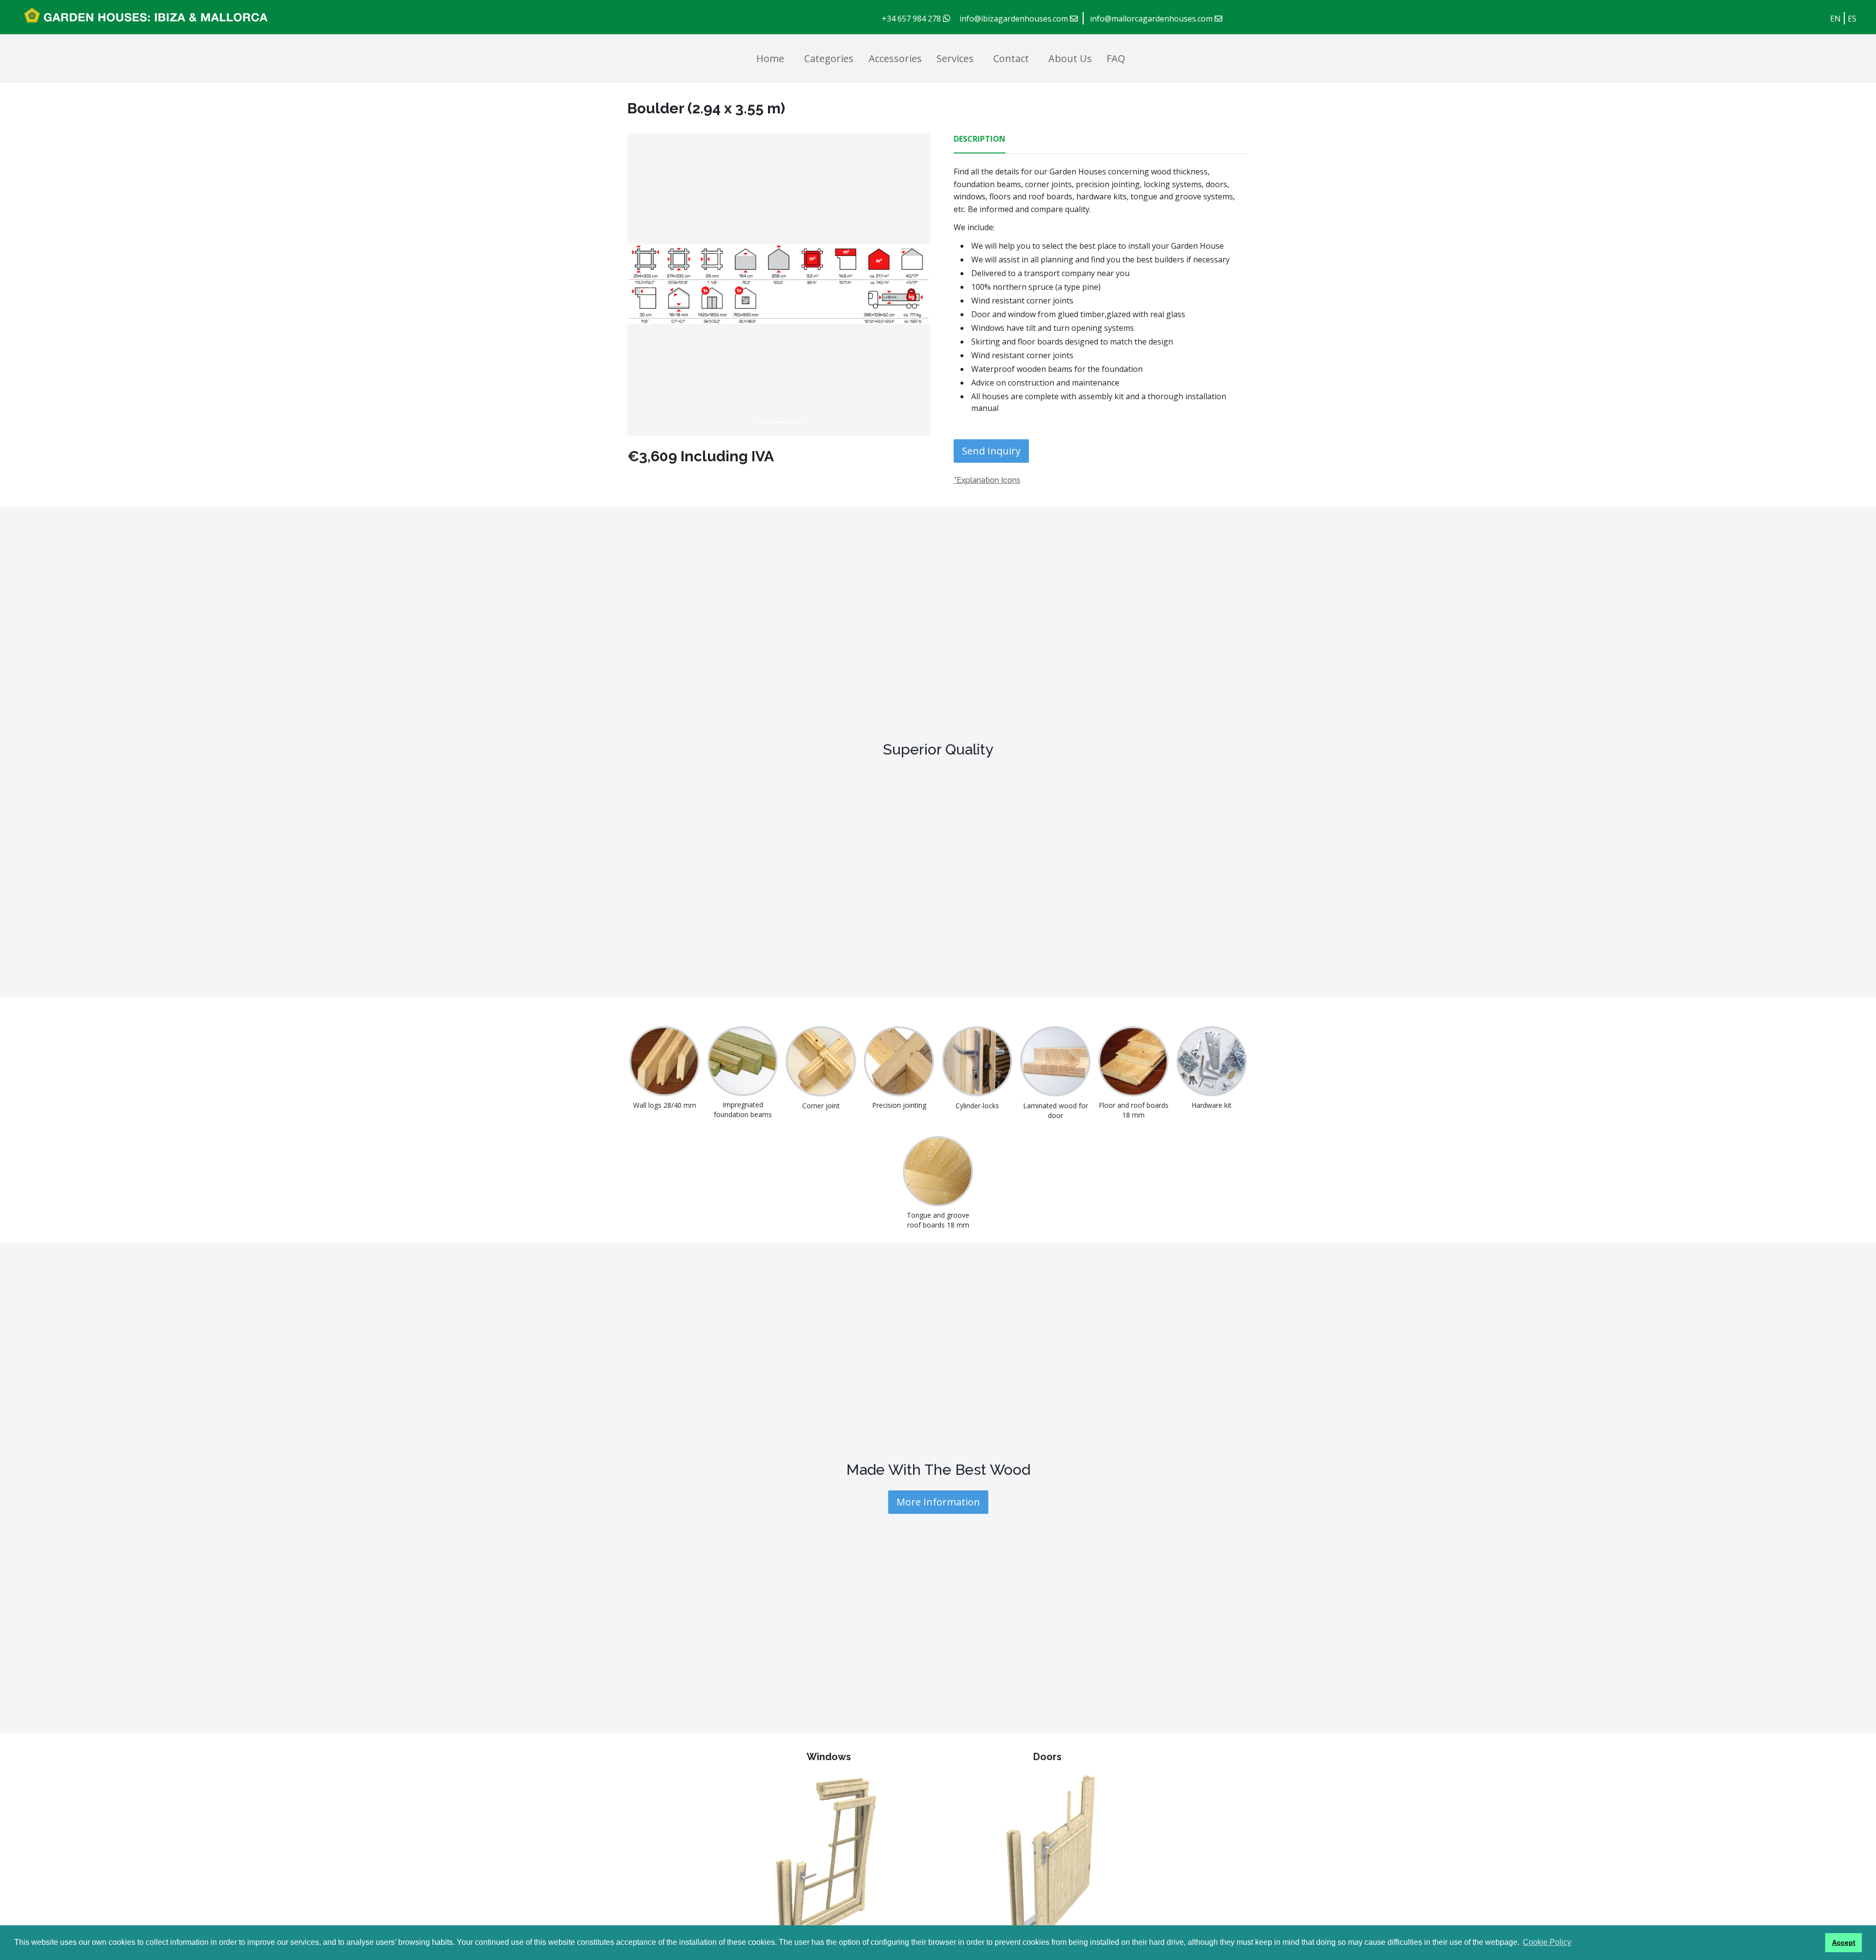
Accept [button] (1844, 1942)
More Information (938, 1502)
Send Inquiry (991, 451)
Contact (1011, 58)
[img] (762, 284)
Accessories (895, 58)
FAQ (1116, 58)
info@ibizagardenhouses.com (1015, 19)
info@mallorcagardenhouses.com (1152, 19)
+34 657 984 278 (912, 19)
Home (770, 58)
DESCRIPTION (980, 139)
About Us (1070, 58)
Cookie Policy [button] (1547, 1942)
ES (1852, 19)
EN (1835, 19)
